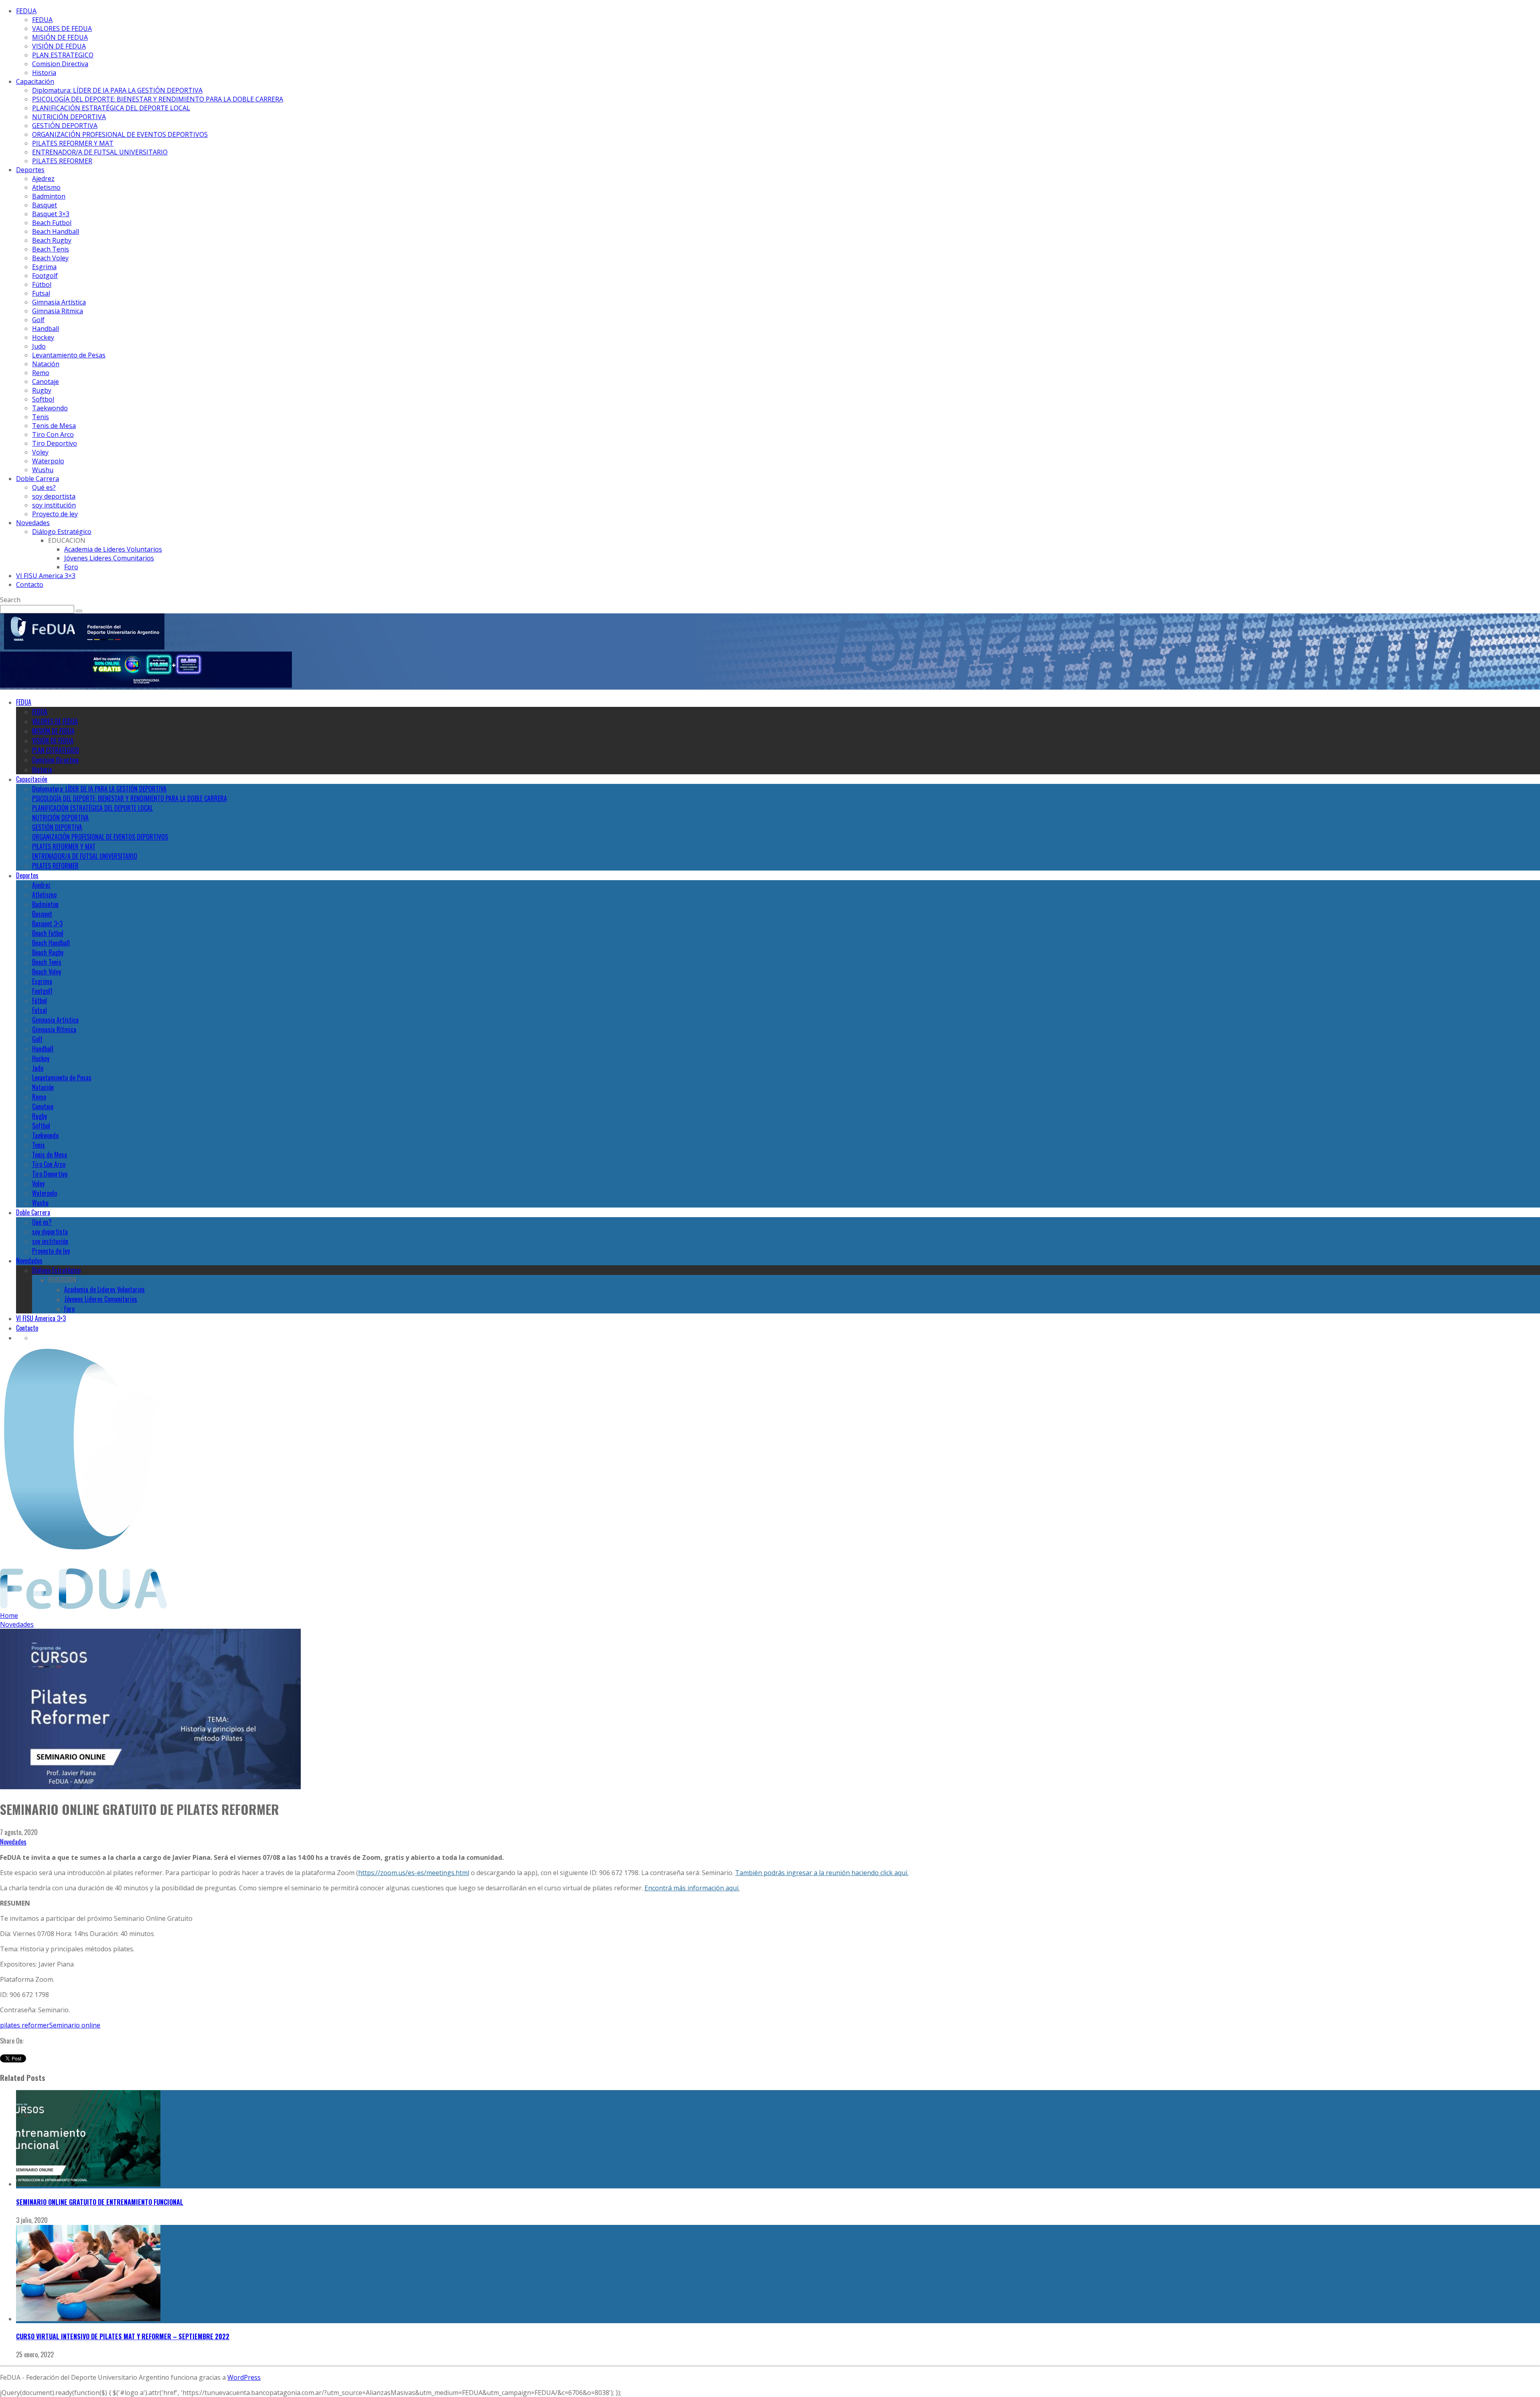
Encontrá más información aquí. (692, 1888)
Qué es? (44, 487)
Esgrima (44, 267)
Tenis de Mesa (54, 426)
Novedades (33, 523)
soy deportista (54, 496)
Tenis (41, 417)
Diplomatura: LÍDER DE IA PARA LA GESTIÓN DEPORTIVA (117, 90)
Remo (41, 373)
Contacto (30, 585)
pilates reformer (25, 2025)
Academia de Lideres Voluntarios (113, 549)
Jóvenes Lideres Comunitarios (109, 558)
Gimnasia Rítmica (58, 311)
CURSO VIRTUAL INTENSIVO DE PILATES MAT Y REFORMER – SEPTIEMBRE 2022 (123, 2336)
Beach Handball (56, 231)
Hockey (43, 337)
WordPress (244, 2377)
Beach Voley (50, 258)
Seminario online (75, 2025)
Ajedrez (43, 179)
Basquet (45, 205)
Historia (44, 73)
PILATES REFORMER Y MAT (73, 143)
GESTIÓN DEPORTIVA (65, 126)
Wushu (43, 470)
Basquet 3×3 (51, 214)
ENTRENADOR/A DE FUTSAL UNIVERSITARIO (100, 152)
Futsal (41, 293)
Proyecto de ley (55, 514)
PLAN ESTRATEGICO (63, 55)
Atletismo (46, 187)
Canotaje (46, 382)
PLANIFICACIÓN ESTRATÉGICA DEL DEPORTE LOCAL (111, 108)
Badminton (49, 196)
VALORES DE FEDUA (62, 28)
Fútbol (42, 284)
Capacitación (35, 81)
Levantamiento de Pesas (69, 355)
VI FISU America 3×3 (46, 576)
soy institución (54, 505)
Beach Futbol (52, 223)
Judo (39, 346)
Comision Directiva (60, 64)
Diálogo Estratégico (62, 532)
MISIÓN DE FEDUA (60, 37)
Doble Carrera (37, 479)
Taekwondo (50, 408)
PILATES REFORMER (62, 161)
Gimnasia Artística (59, 302)
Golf (38, 320)
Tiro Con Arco (53, 434)
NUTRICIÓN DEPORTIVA (69, 117)
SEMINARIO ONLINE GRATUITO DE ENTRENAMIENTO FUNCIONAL (100, 2202)
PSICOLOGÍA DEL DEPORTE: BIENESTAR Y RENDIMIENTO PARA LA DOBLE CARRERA (158, 99)
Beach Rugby (52, 240)
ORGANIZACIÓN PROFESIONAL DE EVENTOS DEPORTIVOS (120, 134)
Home (9, 1616)
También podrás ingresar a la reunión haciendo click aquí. (822, 1873)
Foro (71, 567)
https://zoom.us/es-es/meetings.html (414, 1873)
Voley (40, 452)
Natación (46, 364)
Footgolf (45, 276)
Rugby (42, 390)
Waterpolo (48, 461)
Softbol (43, 399)
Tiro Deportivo (55, 443)
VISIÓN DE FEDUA (59, 46)
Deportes (30, 170)
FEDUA (26, 11)
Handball (46, 329)
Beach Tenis (51, 249)
